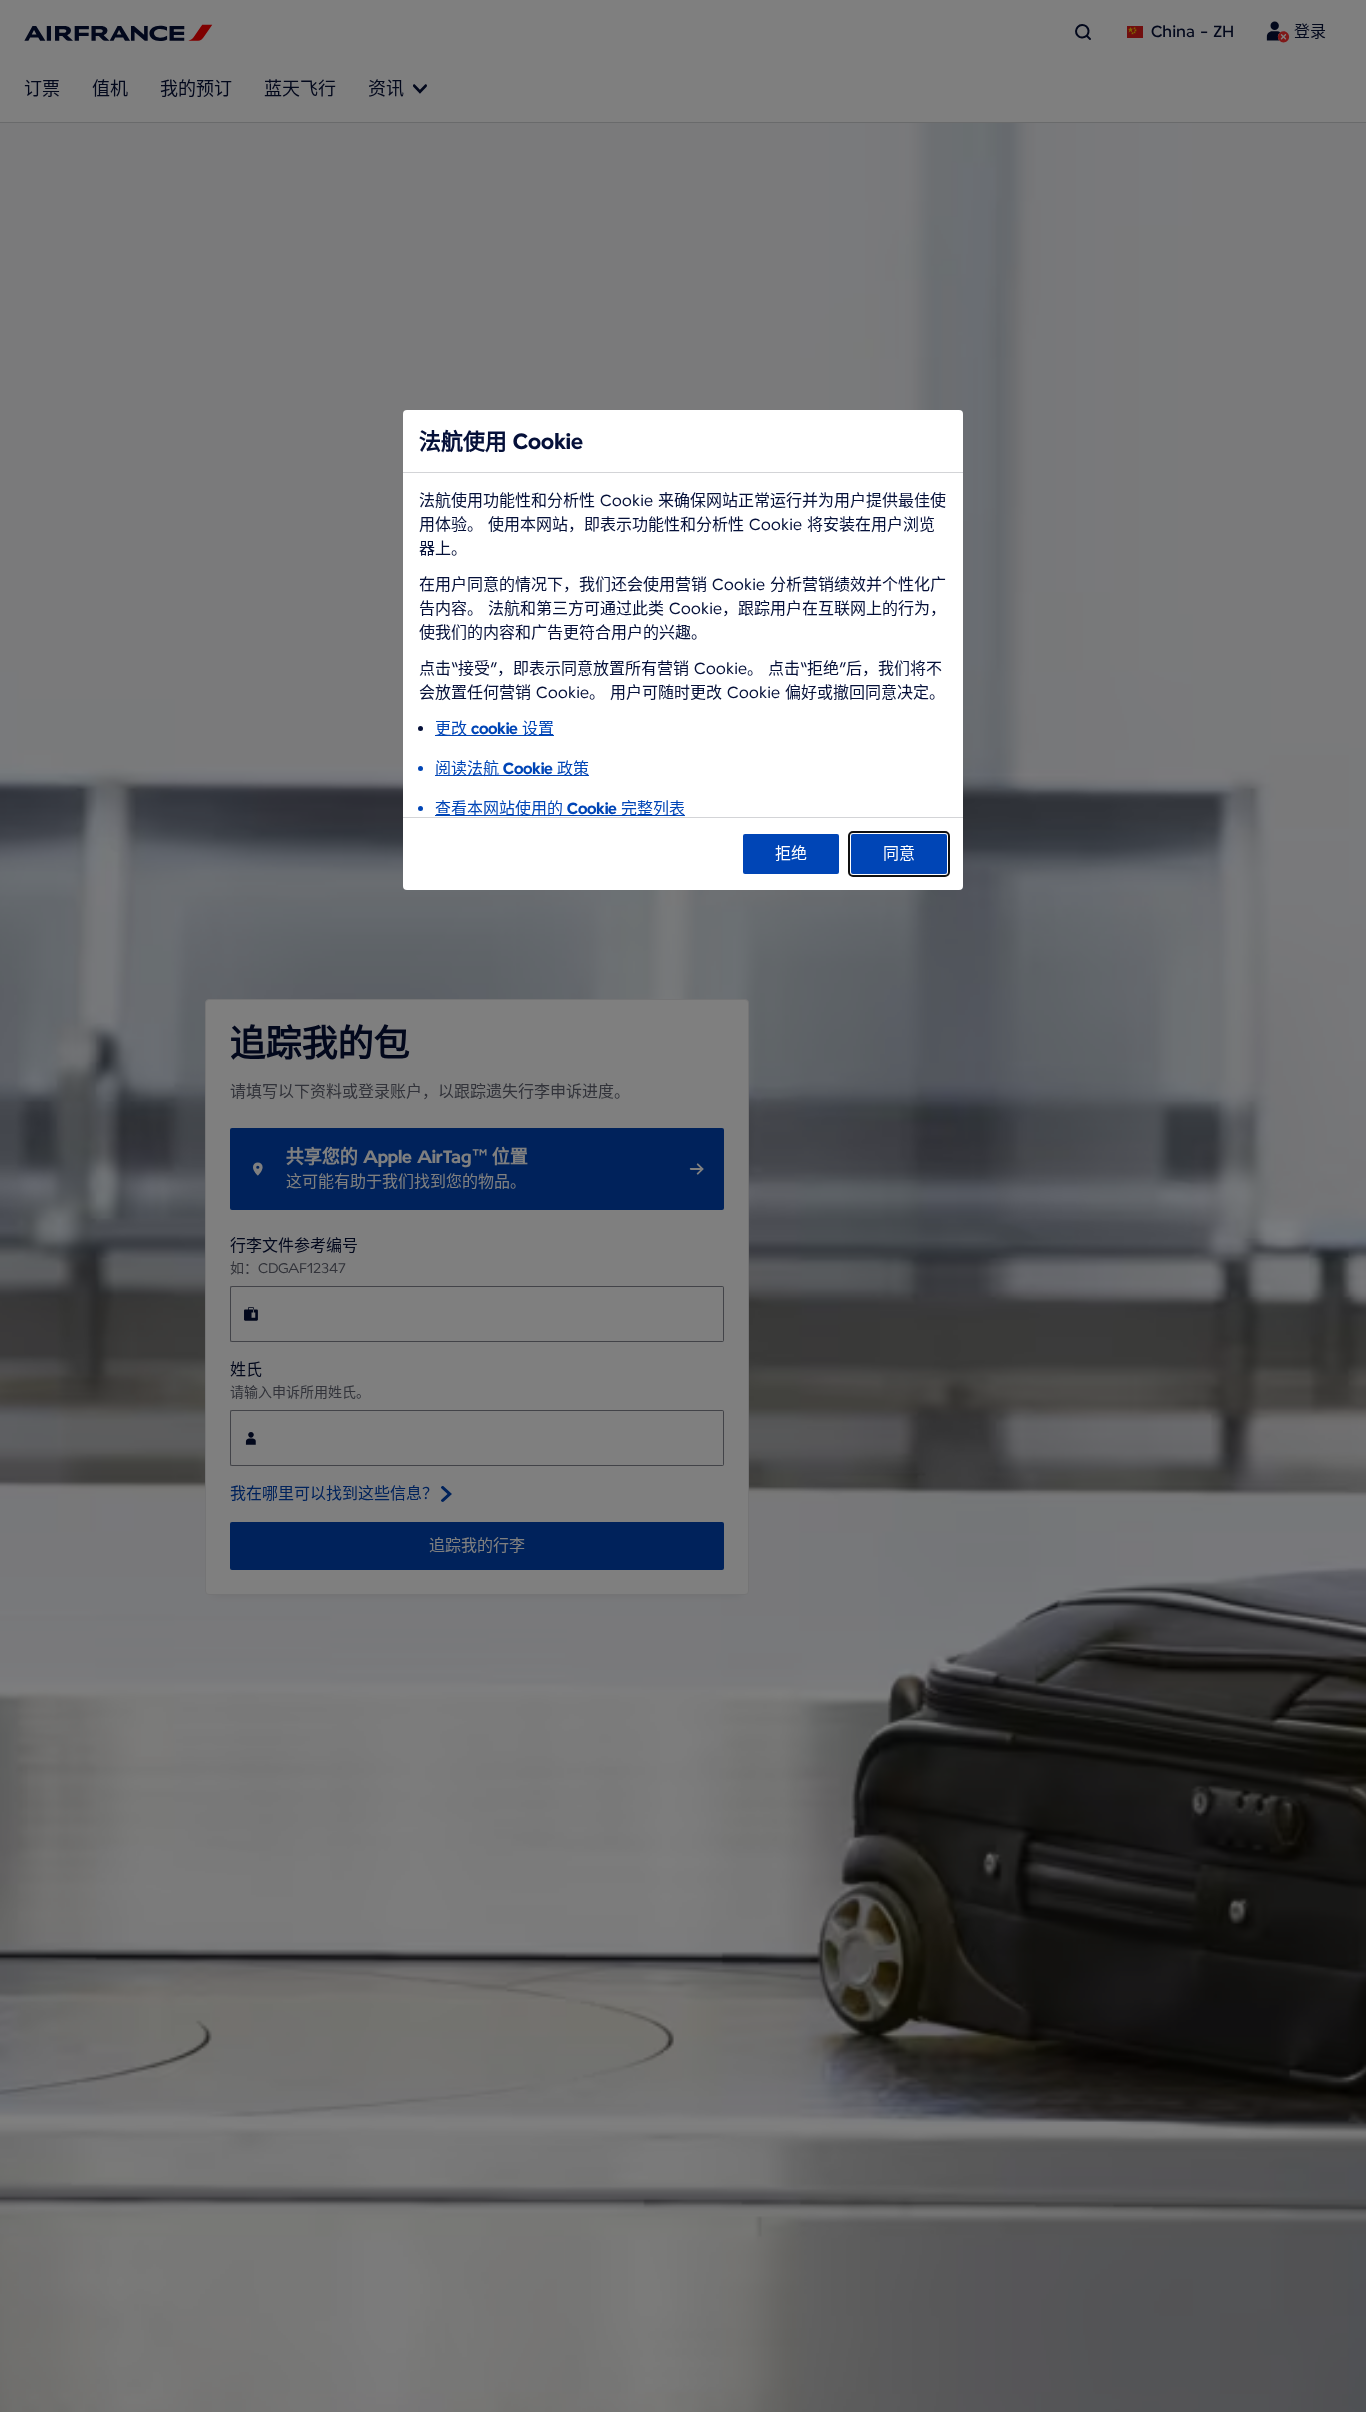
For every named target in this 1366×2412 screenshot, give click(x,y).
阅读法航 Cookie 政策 (512, 768)
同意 (899, 853)
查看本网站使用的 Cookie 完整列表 (560, 808)
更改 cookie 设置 (494, 728)
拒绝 (791, 853)
